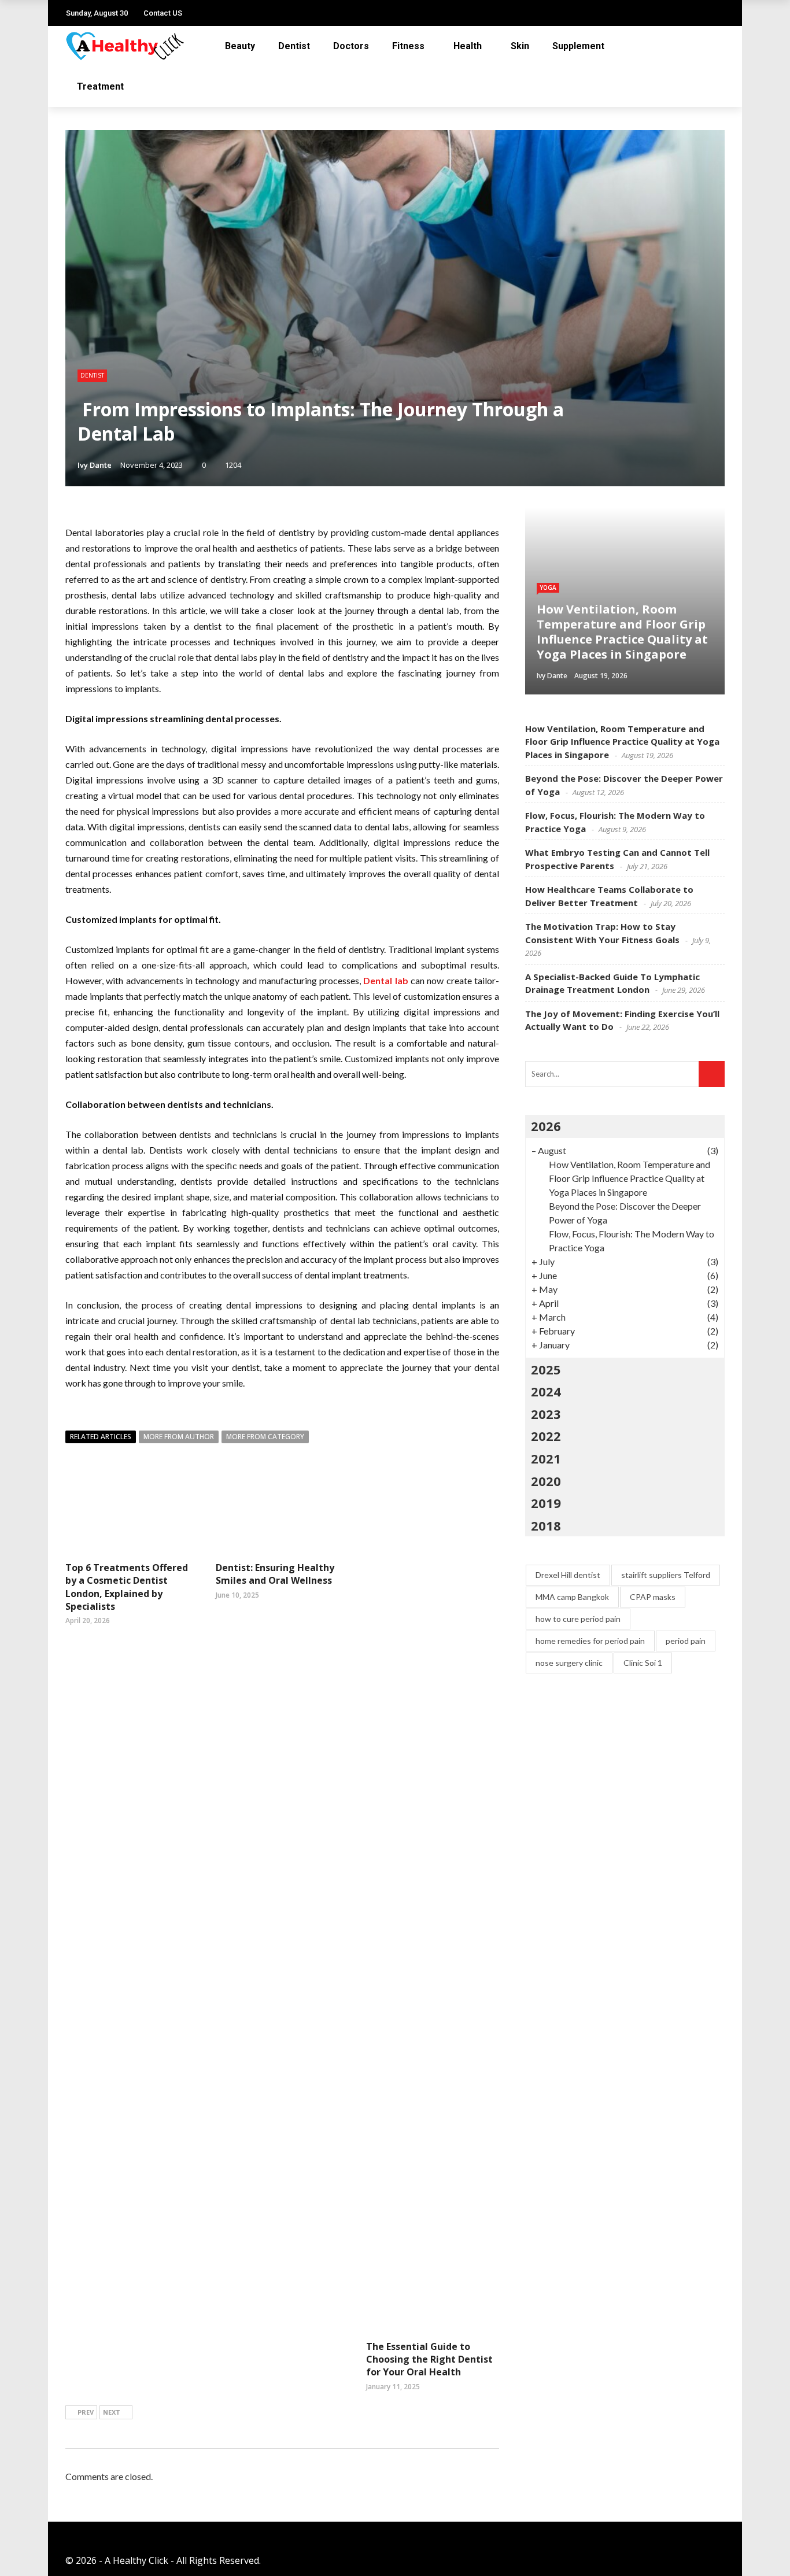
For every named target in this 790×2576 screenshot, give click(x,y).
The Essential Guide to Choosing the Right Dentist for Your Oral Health (429, 2359)
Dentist (294, 46)
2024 (546, 1391)
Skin (520, 46)
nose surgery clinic (569, 1663)
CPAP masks (653, 1597)
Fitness (408, 46)
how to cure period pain (578, 1619)
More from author (179, 1437)
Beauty (240, 46)
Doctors (351, 46)
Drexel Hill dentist (568, 1575)
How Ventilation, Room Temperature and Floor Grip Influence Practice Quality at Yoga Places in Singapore (622, 742)
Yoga (548, 587)
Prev (86, 2412)
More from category (265, 1437)
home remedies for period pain (590, 1641)
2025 (546, 1369)
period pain (686, 1641)
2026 (546, 1126)
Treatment (100, 86)
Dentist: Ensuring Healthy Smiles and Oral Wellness (275, 1574)
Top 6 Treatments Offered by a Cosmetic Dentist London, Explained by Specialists (127, 1587)
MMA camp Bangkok (572, 1597)
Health (468, 46)
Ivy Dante (95, 465)
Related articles (101, 1437)
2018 (546, 1525)
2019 (546, 1503)
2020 (546, 1481)
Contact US (163, 13)
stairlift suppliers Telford (666, 1575)
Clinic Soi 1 (643, 1663)
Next (112, 2412)
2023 (546, 1414)
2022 (546, 1436)
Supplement (578, 46)
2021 (546, 1458)
